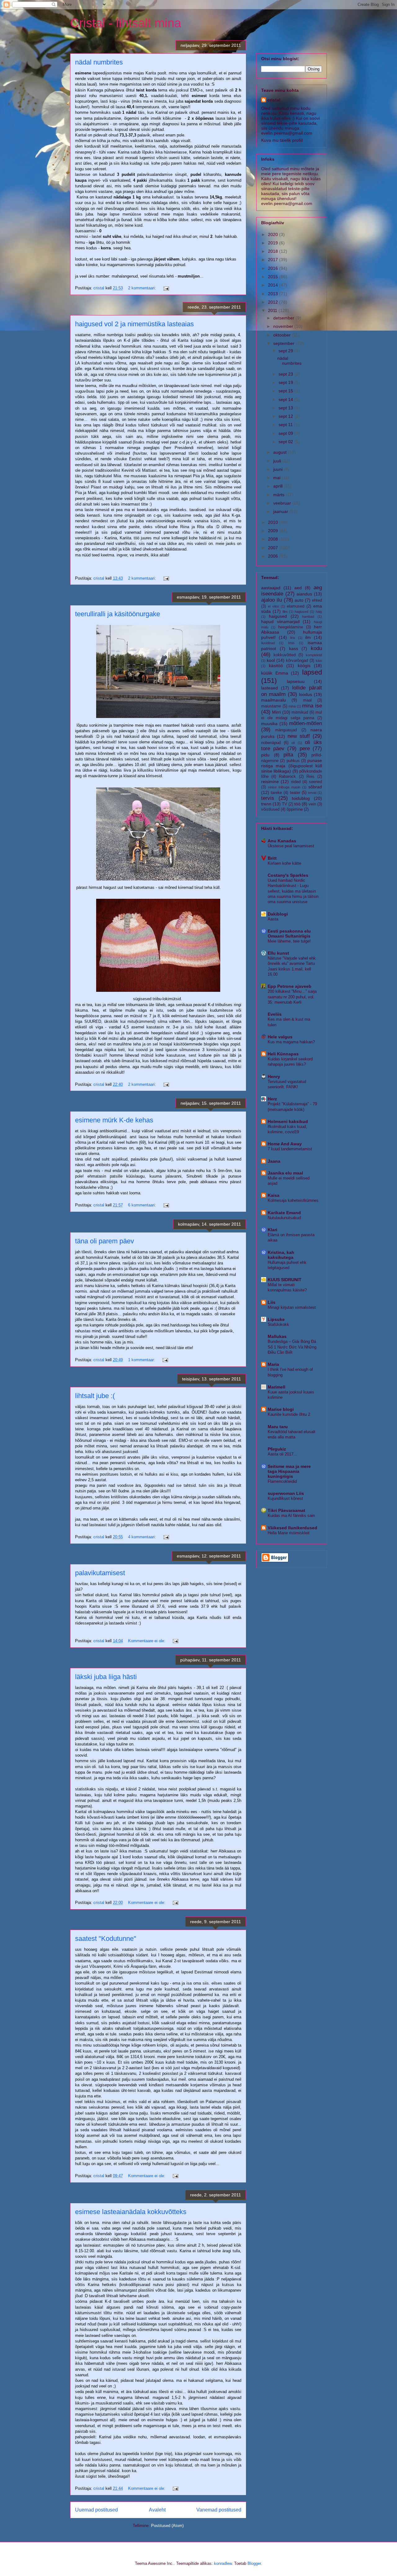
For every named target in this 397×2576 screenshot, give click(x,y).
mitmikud (300, 712)
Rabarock (287, 777)
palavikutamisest (100, 1573)
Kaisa (274, 1195)
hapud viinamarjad (280, 622)
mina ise (312, 706)
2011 (273, 310)
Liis (272, 1302)
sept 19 (286, 382)
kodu (316, 648)
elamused (296, 606)
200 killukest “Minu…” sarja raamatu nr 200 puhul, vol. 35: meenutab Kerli (292, 997)
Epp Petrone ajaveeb (290, 986)
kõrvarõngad (297, 661)
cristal (274, 100)
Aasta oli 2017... (282, 1454)
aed (298, 588)
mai (277, 478)
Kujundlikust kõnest (285, 1498)
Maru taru (278, 1427)
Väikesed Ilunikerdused (292, 1528)
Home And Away (285, 1144)
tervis (268, 798)
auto (299, 600)
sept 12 (286, 416)
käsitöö (276, 666)
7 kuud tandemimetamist (290, 1149)
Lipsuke (276, 1319)
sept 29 (286, 351)
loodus (306, 694)
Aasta (273, 919)
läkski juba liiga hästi (106, 1677)
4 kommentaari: (143, 1537)
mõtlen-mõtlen (306, 723)
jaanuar (281, 511)
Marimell (277, 1387)
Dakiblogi (278, 914)
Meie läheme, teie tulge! (289, 941)
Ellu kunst (278, 953)
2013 (274, 294)
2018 (274, 251)
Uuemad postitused (96, 2510)
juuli (278, 461)
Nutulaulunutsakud (284, 1218)
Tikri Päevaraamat (286, 1510)
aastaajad (271, 588)
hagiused (301, 612)
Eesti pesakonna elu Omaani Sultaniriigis (289, 934)
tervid (312, 793)
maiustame (271, 706)
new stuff (299, 736)
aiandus (304, 594)
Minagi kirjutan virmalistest (292, 1307)
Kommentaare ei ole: (147, 1641)
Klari (272, 1230)
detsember (284, 318)
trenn (266, 804)
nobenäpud (271, 743)
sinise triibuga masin (284, 787)
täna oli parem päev (105, 1241)
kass (294, 648)
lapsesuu (296, 681)
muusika (269, 724)
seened (315, 782)
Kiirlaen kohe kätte (284, 863)
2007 (274, 548)
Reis (310, 777)
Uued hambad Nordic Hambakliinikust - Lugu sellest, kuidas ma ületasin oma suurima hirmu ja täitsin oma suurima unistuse (293, 891)
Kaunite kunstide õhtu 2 (289, 1414)
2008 (274, 539)
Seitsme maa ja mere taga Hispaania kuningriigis (289, 1471)
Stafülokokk (278, 1324)
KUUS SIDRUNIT (285, 1280)
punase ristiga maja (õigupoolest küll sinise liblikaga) (292, 766)
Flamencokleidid (282, 1481)
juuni (279, 469)
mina (292, 706)
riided (296, 782)
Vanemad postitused (219, 2510)
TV (285, 804)
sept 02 (286, 442)
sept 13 (286, 408)
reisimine (270, 782)
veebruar (283, 503)
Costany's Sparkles (288, 875)
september (284, 343)
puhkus (293, 761)
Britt (272, 858)
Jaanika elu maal (285, 1173)
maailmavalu (274, 700)
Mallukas (277, 1336)
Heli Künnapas (283, 1054)
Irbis (291, 643)
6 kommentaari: (143, 1205)
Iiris (293, 638)
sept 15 (286, 391)
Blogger (254, 2563)
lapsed (312, 672)
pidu (265, 755)
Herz (272, 1099)
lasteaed (270, 688)
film (285, 612)
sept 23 (286, 374)
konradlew (223, 2563)
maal (307, 700)
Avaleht (157, 2510)
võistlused (270, 809)
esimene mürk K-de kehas (114, 1120)
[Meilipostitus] (166, 288)
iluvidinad (268, 643)
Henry (274, 1076)
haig (319, 612)
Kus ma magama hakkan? (291, 1042)
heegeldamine (291, 627)
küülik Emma (275, 673)
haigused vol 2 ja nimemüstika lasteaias (134, 324)
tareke (276, 793)
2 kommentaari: (143, 288)
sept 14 (286, 399)
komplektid (314, 655)
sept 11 (286, 425)
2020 (274, 234)
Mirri (276, 712)
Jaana (274, 1161)
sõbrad (315, 787)
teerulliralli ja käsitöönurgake (118, 614)
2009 (274, 531)
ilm (308, 637)
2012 (274, 302)
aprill (279, 486)
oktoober (283, 335)
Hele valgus (280, 1037)
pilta (288, 755)
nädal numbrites (99, 62)
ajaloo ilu (272, 600)
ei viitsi (273, 606)
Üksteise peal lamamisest (291, 846)
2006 (274, 556)
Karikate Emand (284, 1213)
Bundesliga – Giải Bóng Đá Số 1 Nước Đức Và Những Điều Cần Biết (292, 1347)
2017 (274, 260)
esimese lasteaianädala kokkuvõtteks (131, 2212)
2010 (274, 522)
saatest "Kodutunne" (106, 1939)
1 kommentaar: (142, 1360)
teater (295, 793)
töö (297, 804)
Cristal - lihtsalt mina (126, 23)
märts (279, 495)
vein (312, 804)
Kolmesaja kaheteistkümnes (293, 1200)
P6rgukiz (277, 1449)
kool (271, 660)
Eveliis (275, 1014)
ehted (317, 600)
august (281, 452)
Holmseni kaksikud (288, 1121)
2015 (274, 277)
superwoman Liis (286, 1493)
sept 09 (286, 433)
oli (293, 743)
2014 (274, 285)
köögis (304, 666)
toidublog (301, 798)
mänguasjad (286, 730)
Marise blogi (281, 1409)
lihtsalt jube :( (95, 1396)
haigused (278, 616)
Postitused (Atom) (167, 2526)
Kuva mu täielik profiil (282, 140)
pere (305, 749)
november (284, 326)
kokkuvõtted (285, 655)
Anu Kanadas (282, 841)
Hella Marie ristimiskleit (289, 1533)
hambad (308, 617)
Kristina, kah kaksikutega (281, 1255)
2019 (274, 243)
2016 (274, 268)
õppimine (295, 809)
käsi (319, 661)
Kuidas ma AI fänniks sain (291, 1515)
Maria (273, 1364)
